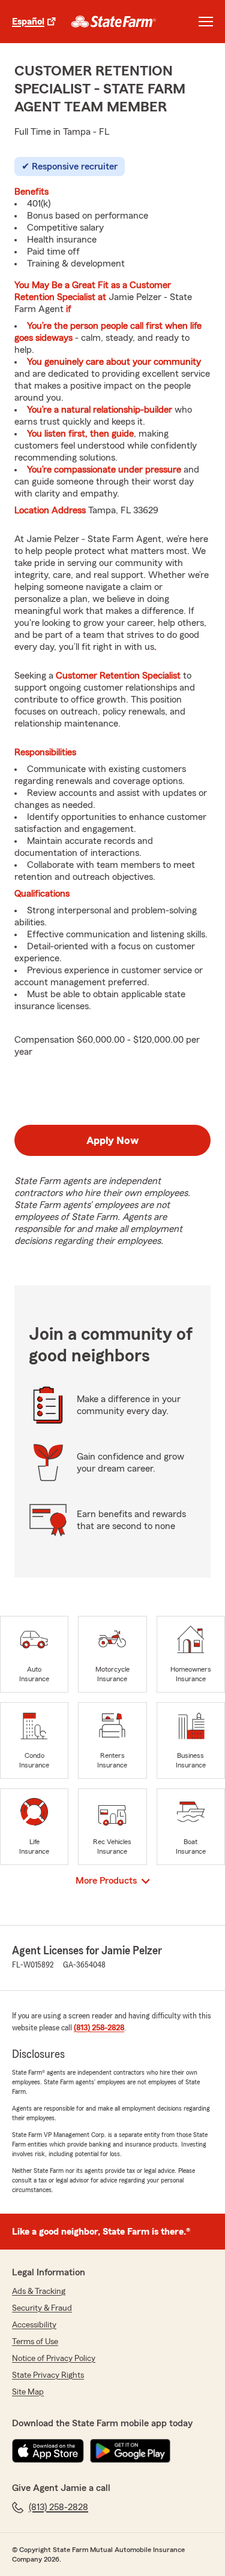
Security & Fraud (42, 2308)
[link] (114, 22)
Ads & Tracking (39, 2292)
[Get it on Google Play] (130, 2451)
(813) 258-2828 (99, 2028)
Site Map (28, 2392)
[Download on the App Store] (48, 2451)
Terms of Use (35, 2342)
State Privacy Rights (48, 2375)
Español (28, 22)
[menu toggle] (206, 22)
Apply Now (112, 1140)
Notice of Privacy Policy (54, 2359)
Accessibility (34, 2325)
